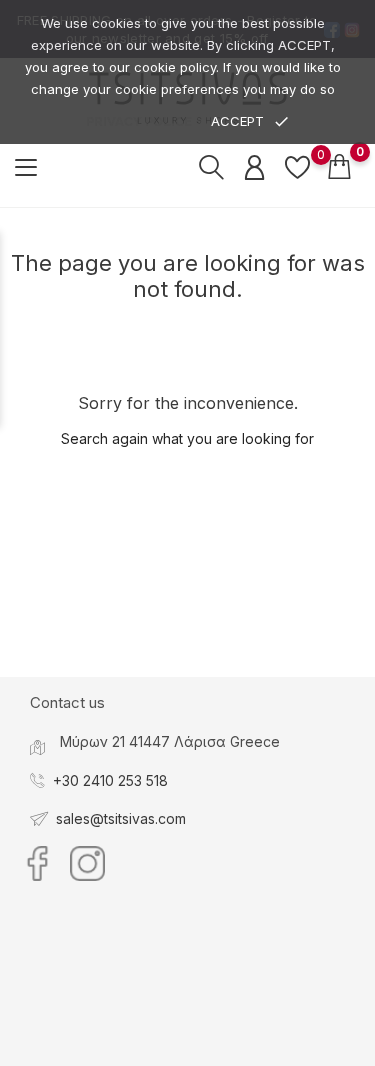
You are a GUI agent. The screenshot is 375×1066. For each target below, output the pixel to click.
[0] (297, 167)
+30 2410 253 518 (110, 780)
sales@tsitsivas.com (121, 818)
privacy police (139, 121)
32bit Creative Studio (228, 1049)
